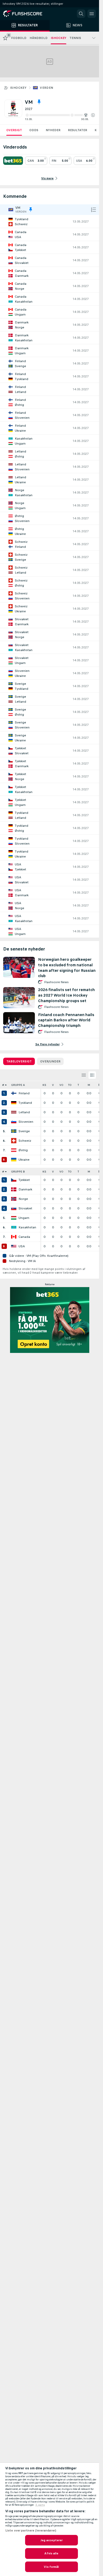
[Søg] (81, 14)
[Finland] (14, 1093)
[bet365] (13, 161)
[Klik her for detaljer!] (50, 221)
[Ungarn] (14, 1218)
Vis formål (51, 2567)
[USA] (14, 1246)
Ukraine (24, 1160)
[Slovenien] (14, 1122)
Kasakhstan (27, 1227)
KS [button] (44, 1085)
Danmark (25, 1189)
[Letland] (14, 1112)
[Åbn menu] (92, 14)
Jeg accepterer (52, 2540)
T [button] (78, 1085)
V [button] (53, 1085)
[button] (93, 115)
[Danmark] (14, 1189)
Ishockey (18, 88)
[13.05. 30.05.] (60, 115)
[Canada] (14, 1237)
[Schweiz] (14, 1141)
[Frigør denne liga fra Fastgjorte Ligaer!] (39, 102)
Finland (24, 1093)
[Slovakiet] (14, 1208)
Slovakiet (25, 1208)
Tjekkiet (24, 1180)
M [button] (89, 1085)
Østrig (23, 1150)
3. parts (40, 2505)
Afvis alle (51, 2553)
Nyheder (53, 130)
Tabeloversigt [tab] (19, 1061)
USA (22, 1246)
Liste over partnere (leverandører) (31, 2530)
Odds (34, 130)
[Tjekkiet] (14, 1180)
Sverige (24, 1131)
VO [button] (61, 1085)
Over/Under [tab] (50, 1061)
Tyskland (25, 1103)
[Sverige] (14, 1131)
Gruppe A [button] (18, 1085)
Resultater (78, 130)
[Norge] (14, 1199)
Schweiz (25, 1141)
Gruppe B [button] (18, 1172)
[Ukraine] (14, 1160)
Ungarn (24, 1218)
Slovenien (26, 1122)
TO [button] (70, 1085)
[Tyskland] (14, 1103)
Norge (23, 1199)
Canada (24, 1237)
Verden (46, 88)
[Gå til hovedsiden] (26, 14)
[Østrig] (14, 1150)
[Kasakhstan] (14, 1227)
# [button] (3, 1085)
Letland (24, 1112)
